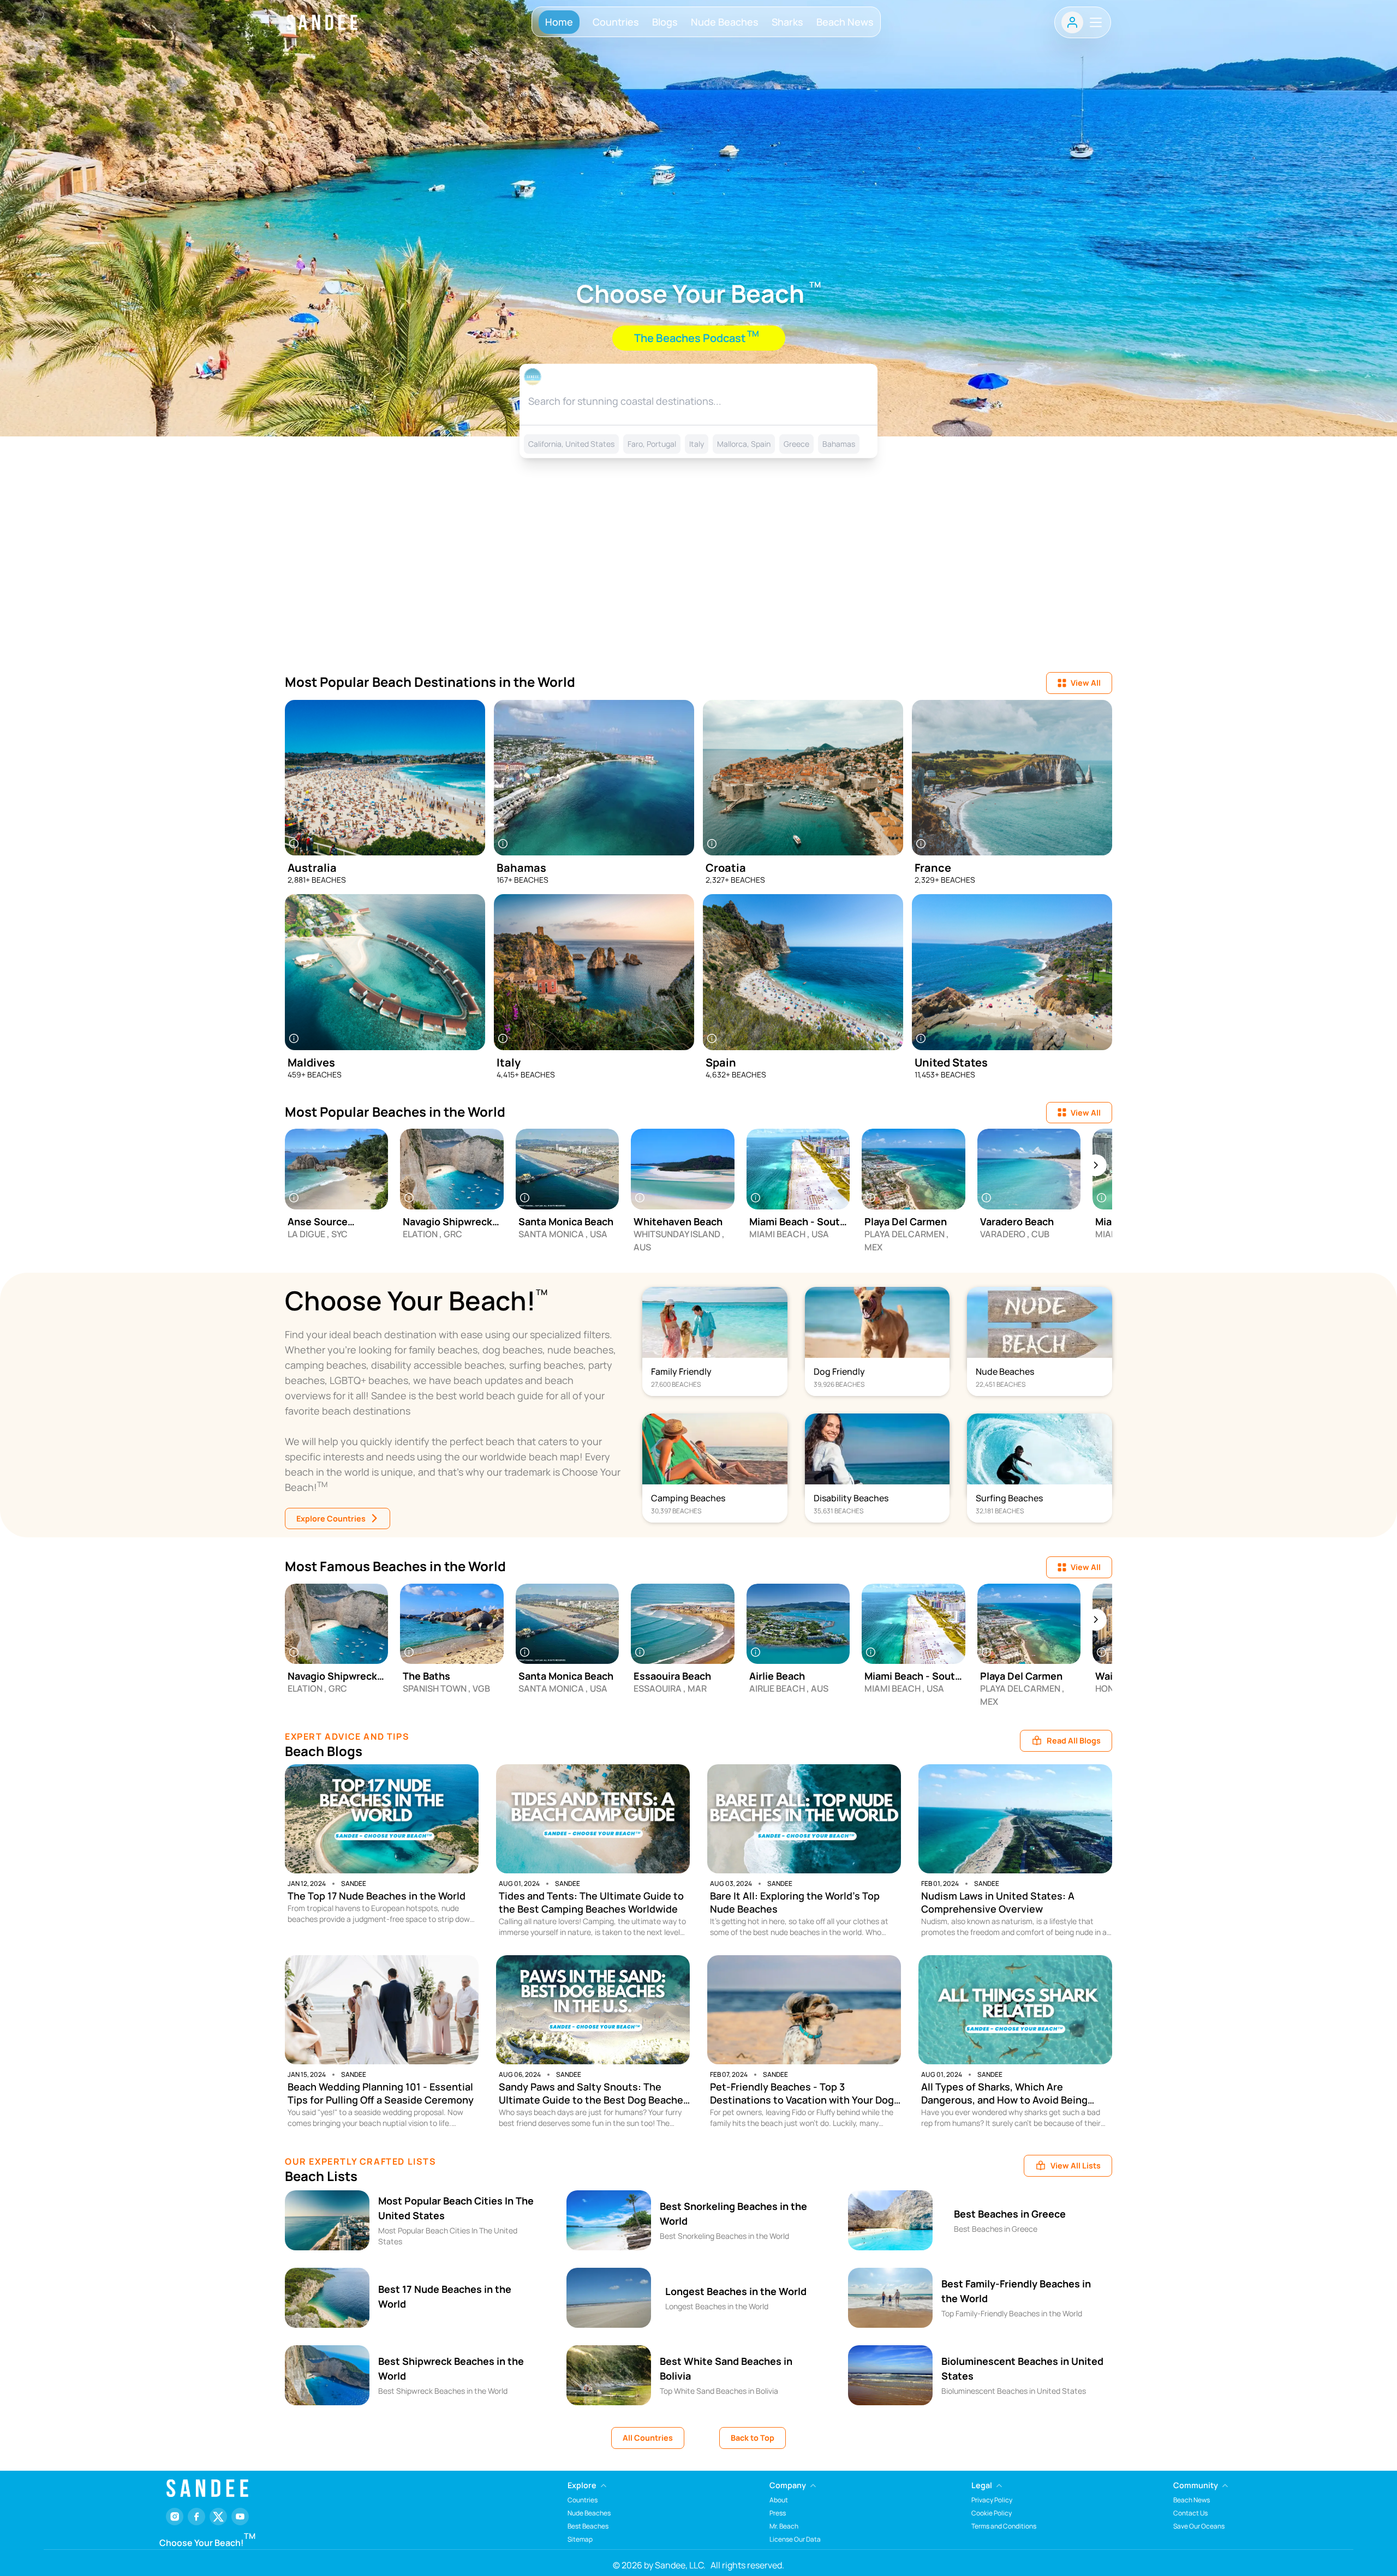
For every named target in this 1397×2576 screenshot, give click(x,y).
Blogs (665, 22)
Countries (616, 22)
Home (559, 22)
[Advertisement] (698, 579)
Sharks (787, 22)
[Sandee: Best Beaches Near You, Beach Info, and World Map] (322, 22)
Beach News (845, 22)
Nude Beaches (725, 22)
